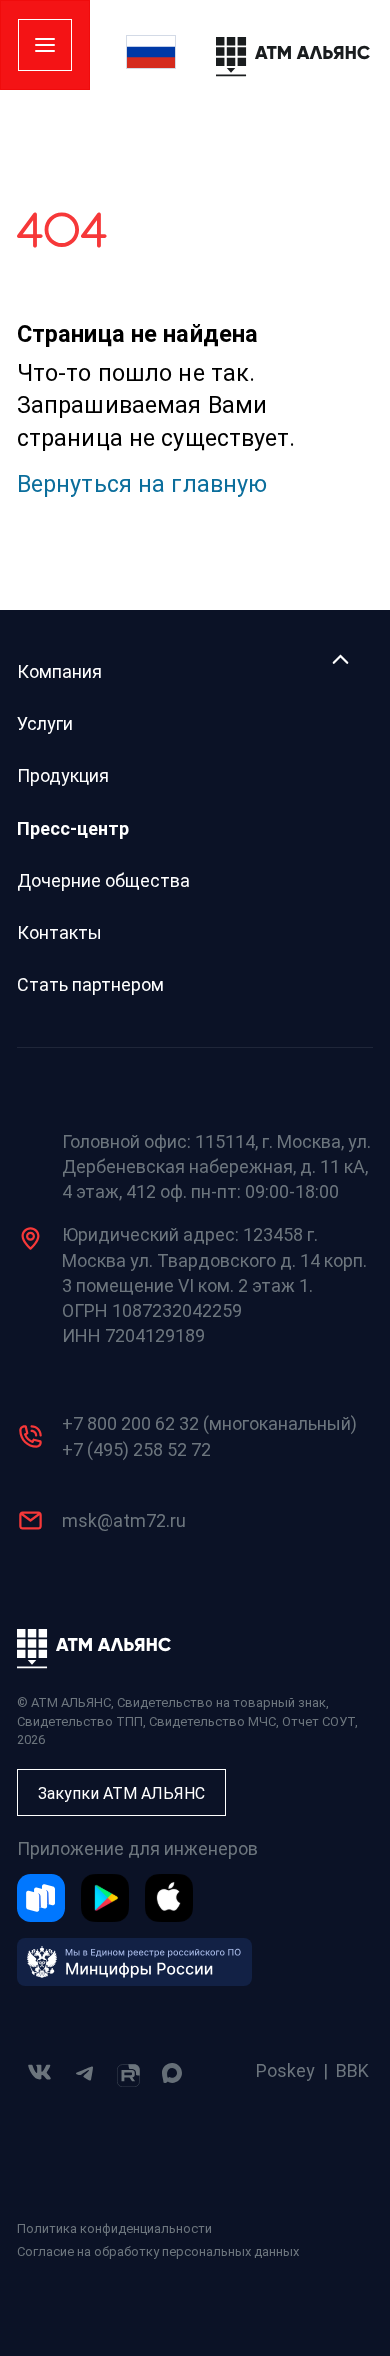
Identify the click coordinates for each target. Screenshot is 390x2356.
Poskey (285, 2070)
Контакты (59, 932)
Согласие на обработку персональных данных (158, 2251)
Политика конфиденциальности (114, 2228)
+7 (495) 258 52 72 (136, 1449)
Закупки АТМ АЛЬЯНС (121, 1793)
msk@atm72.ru (124, 1520)
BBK (352, 2070)
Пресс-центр (73, 828)
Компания (59, 671)
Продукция (63, 775)
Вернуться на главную (142, 484)
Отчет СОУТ (318, 1721)
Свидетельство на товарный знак (221, 1702)
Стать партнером (90, 984)
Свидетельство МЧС (212, 1721)
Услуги (45, 723)
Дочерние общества (103, 880)
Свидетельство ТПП (80, 1721)
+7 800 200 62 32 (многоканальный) (209, 1423)
